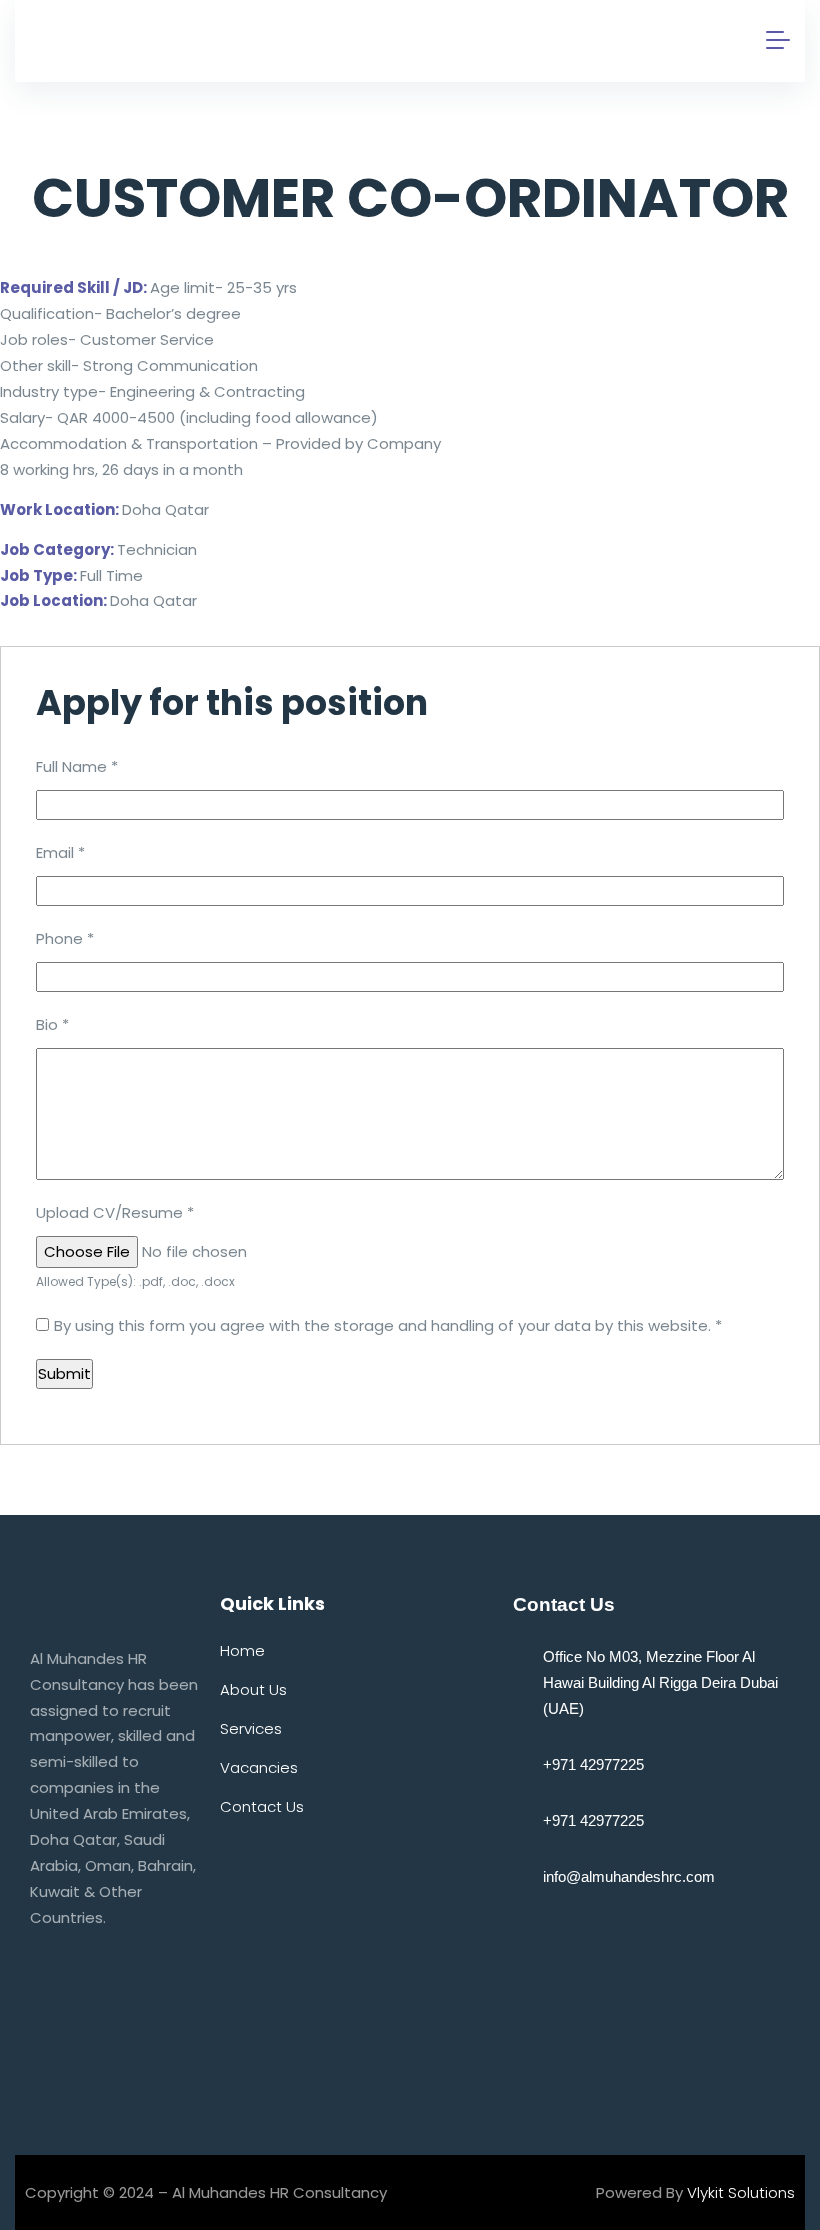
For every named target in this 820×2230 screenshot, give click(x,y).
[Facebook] (55, 2020)
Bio (52, 1024)
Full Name (77, 766)
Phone (65, 938)
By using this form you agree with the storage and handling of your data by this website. (388, 1325)
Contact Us (262, 1806)
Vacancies (259, 1767)
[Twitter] (120, 2020)
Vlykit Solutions (741, 2192)
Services (251, 1728)
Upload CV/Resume (115, 1212)
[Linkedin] (55, 2070)
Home (242, 1650)
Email (60, 852)
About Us (253, 1689)
